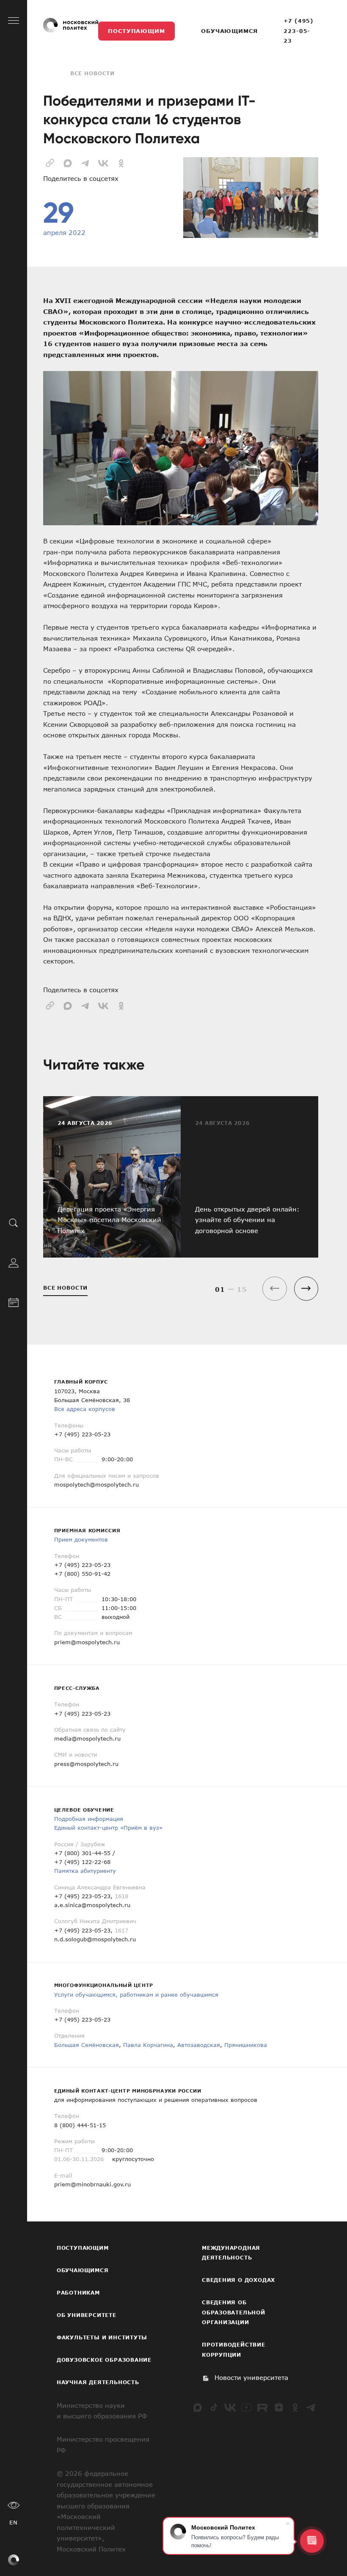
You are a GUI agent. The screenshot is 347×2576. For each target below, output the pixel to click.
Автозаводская (199, 2045)
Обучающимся (229, 31)
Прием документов (81, 1539)
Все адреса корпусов (85, 1409)
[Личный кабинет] (14, 1262)
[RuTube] (262, 2407)
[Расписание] (14, 1301)
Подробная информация (89, 1819)
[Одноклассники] (295, 2407)
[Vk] (230, 2407)
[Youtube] (246, 2407)
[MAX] (198, 2407)
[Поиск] (14, 1222)
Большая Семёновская (87, 2045)
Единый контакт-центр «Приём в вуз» (108, 1828)
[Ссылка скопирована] (50, 162)
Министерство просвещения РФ (103, 2445)
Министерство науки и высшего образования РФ (102, 2411)
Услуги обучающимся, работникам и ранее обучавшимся (136, 1995)
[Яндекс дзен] (279, 2407)
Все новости (92, 73)
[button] (306, 1289)
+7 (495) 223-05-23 (299, 31)
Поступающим (136, 31)
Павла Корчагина (148, 2045)
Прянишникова (246, 2045)
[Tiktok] (214, 2407)
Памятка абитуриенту (85, 1871)
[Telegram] (311, 2407)
